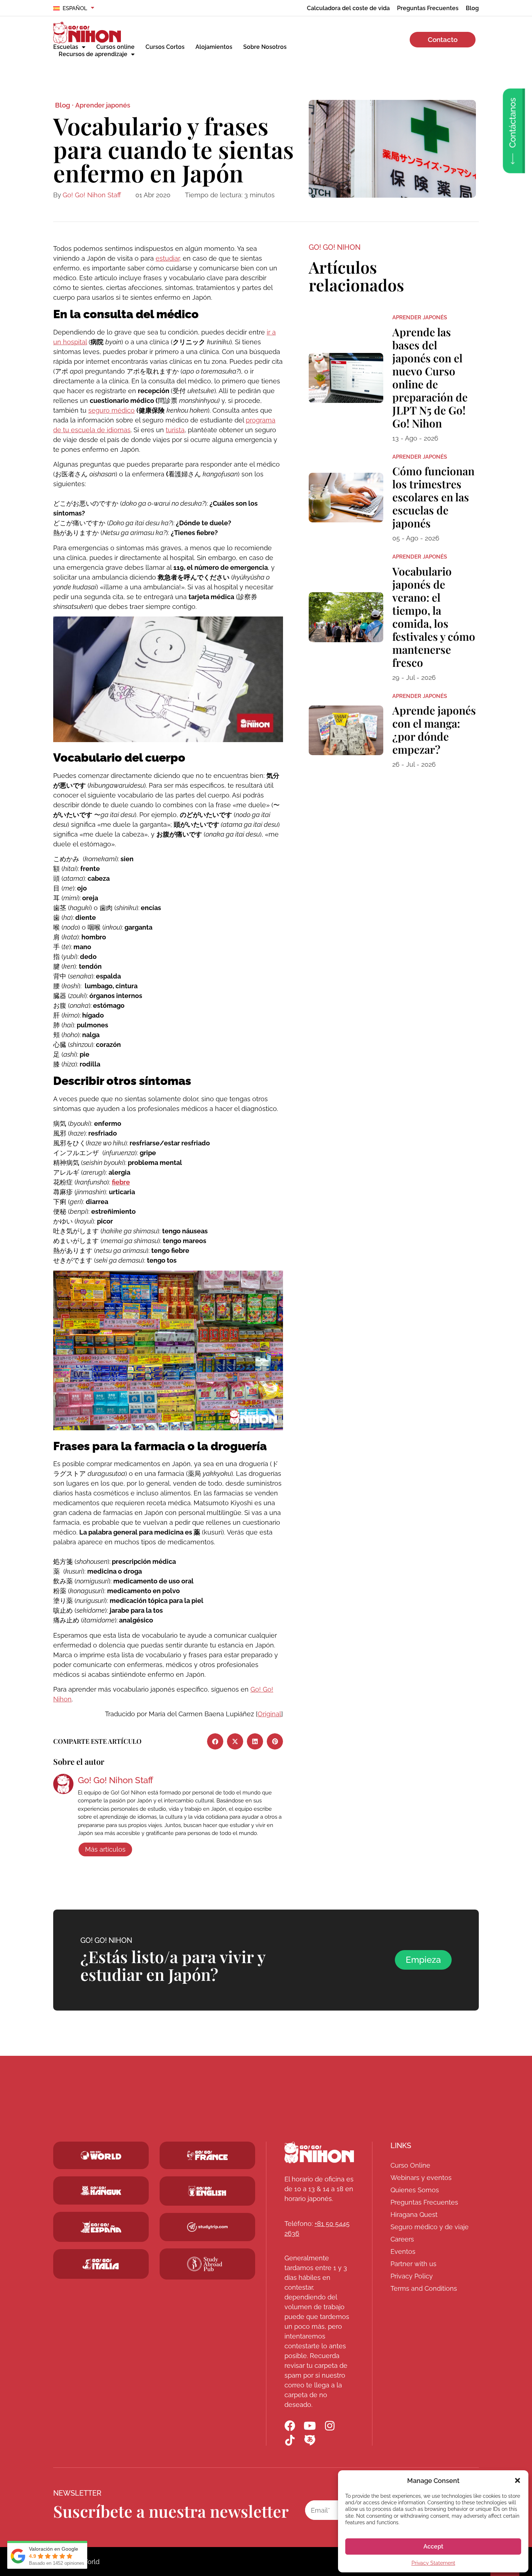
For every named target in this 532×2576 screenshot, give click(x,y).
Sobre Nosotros (265, 47)
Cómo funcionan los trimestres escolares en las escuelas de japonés (433, 497)
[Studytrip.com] (207, 2155)
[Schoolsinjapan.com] (207, 2191)
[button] (518, 2480)
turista (175, 430)
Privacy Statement (433, 2563)
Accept (433, 2546)
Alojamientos (214, 47)
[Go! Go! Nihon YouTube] (310, 2426)
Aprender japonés (103, 105)
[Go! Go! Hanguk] (101, 2190)
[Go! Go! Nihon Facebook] (290, 2426)
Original (269, 1714)
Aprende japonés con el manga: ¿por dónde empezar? (434, 730)
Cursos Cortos (165, 47)
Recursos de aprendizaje (93, 54)
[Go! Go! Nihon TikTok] (290, 2440)
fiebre (121, 1182)
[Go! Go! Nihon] (319, 2152)
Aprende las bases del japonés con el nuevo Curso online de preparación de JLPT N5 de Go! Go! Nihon (430, 378)
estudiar (168, 258)
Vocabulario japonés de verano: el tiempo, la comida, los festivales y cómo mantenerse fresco (434, 617)
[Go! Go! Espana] (101, 2227)
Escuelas (66, 47)
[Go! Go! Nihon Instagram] (330, 2426)
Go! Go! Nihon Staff (92, 195)
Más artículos (105, 1849)
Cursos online (115, 47)
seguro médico (111, 410)
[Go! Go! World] (101, 2155)
